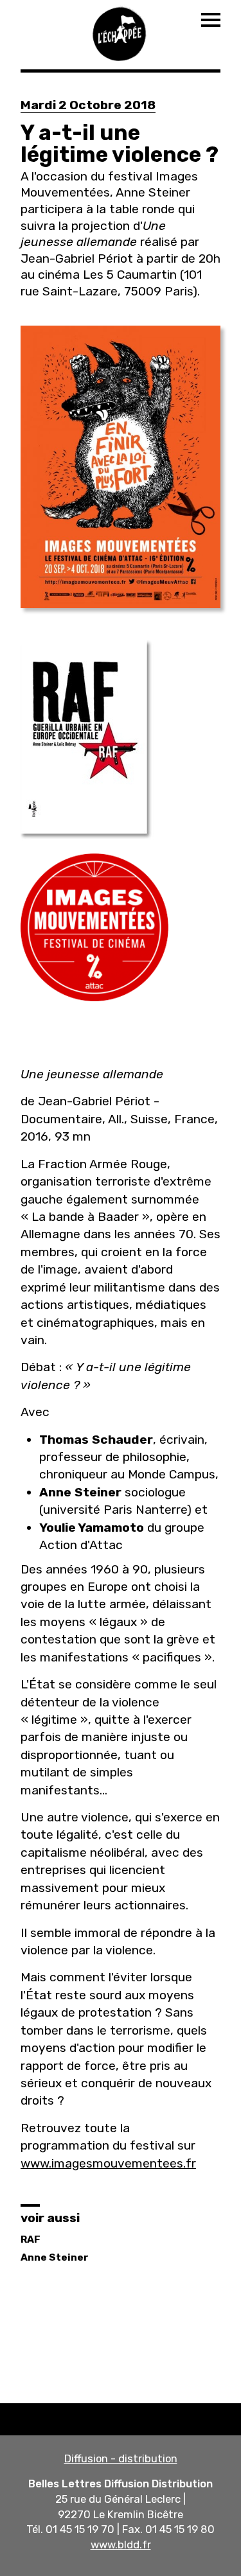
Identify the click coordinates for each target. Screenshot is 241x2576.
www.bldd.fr (121, 2545)
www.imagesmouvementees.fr (108, 2163)
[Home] (121, 32)
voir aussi (50, 2218)
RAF (31, 2239)
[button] (121, 467)
